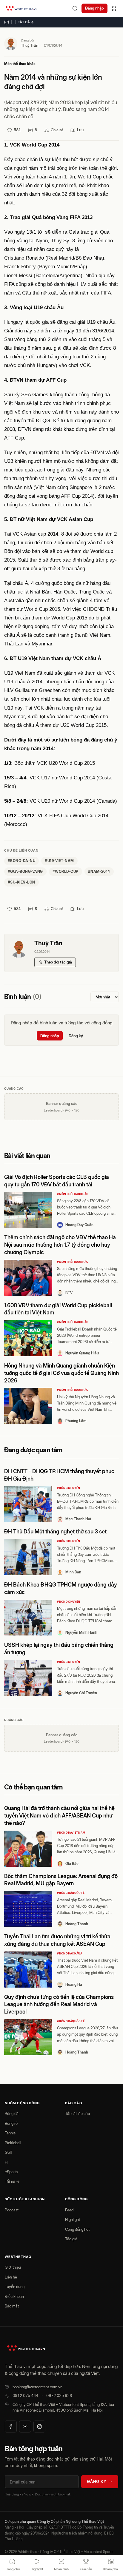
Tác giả (71, 2239)
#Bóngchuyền (69, 1488)
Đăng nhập (94, 8)
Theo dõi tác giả (58, 962)
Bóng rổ (11, 2123)
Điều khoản (14, 2296)
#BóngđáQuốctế (71, 1893)
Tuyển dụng (15, 2287)
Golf (8, 2152)
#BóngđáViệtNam (71, 1833)
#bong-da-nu (21, 861)
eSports (11, 2172)
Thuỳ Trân (30, 45)
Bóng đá (12, 2113)
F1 (7, 2162)
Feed (69, 2210)
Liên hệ (11, 2277)
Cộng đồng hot (77, 2229)
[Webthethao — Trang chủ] (21, 8)
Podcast (12, 2210)
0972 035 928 (59, 2395)
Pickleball (13, 2143)
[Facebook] (11, 2427)
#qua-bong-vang (25, 871)
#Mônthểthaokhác (73, 1194)
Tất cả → (26, 22)
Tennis (10, 2133)
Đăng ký (76, 1036)
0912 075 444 (25, 2395)
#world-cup (66, 871)
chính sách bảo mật (56, 2494)
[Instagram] (39, 2427)
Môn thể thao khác (20, 64)
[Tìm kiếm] (75, 8)
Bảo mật (12, 2306)
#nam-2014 (99, 871)
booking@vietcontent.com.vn (37, 2387)
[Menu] (114, 8)
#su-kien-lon (21, 882)
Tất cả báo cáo (77, 2113)
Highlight (73, 2219)
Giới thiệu (13, 2267)
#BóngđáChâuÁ (70, 1953)
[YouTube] (25, 2427)
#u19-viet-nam (59, 861)
